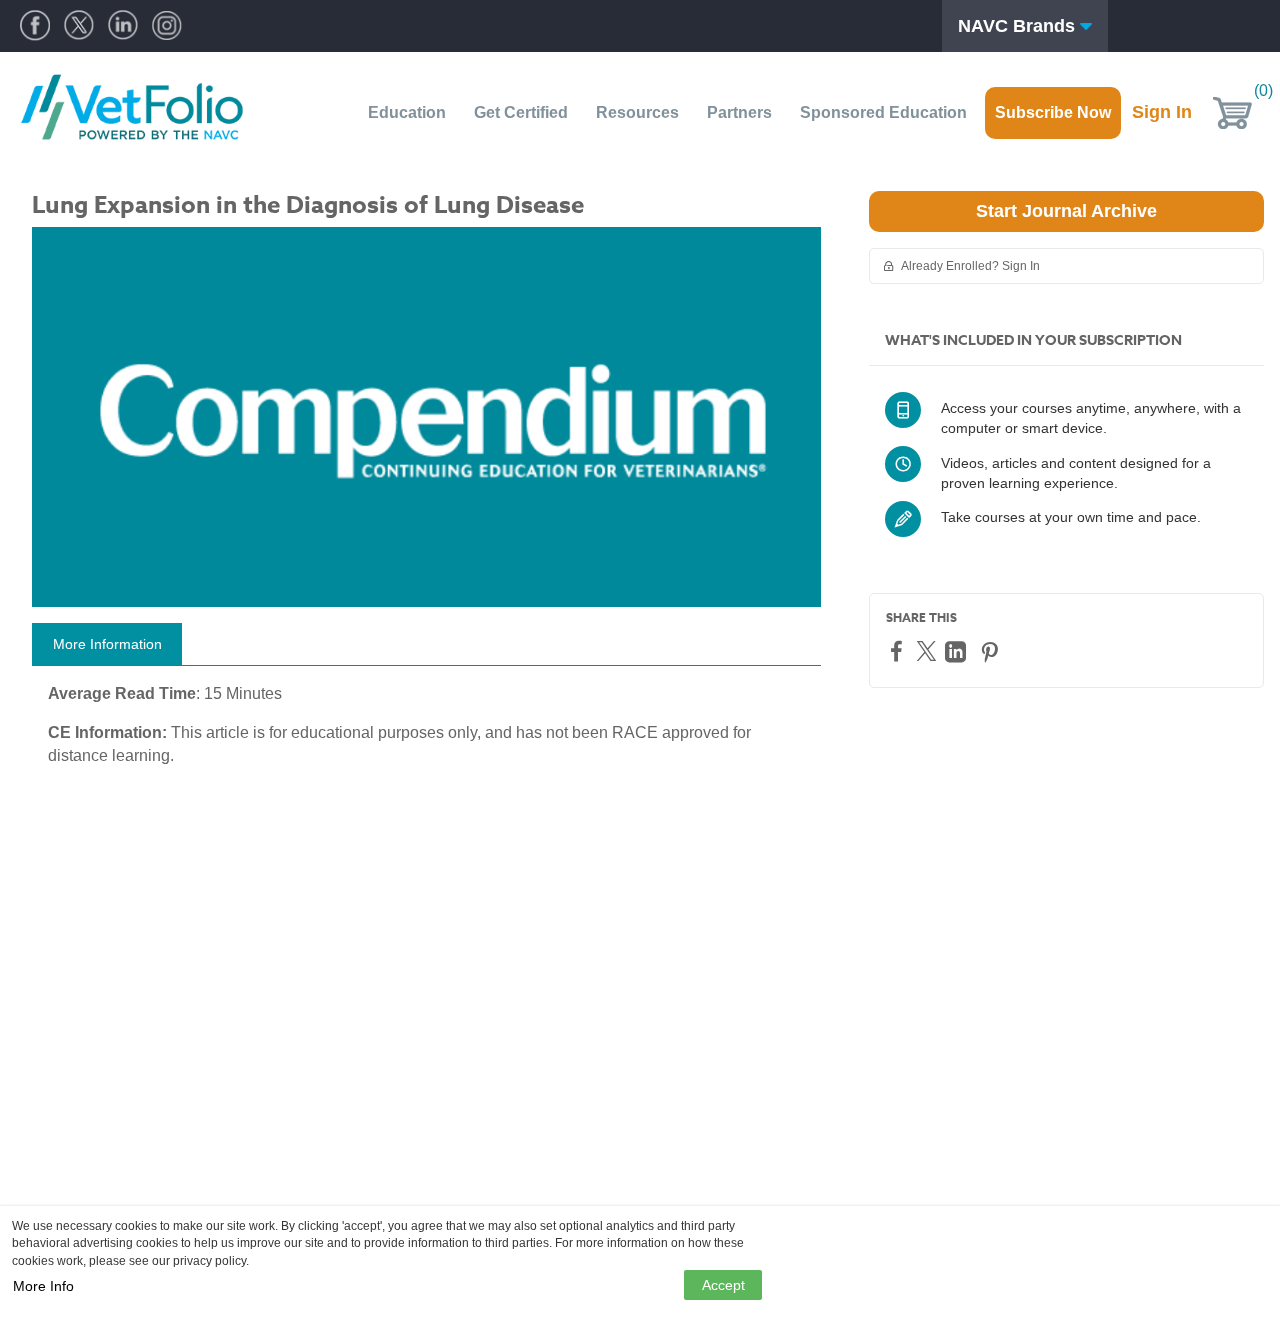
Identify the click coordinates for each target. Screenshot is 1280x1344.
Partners (739, 112)
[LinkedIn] (958, 651)
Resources (637, 112)
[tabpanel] (426, 733)
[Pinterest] (992, 651)
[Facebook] (899, 650)
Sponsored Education (883, 112)
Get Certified (521, 112)
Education (407, 112)
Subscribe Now (1053, 112)
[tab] (107, 644)
